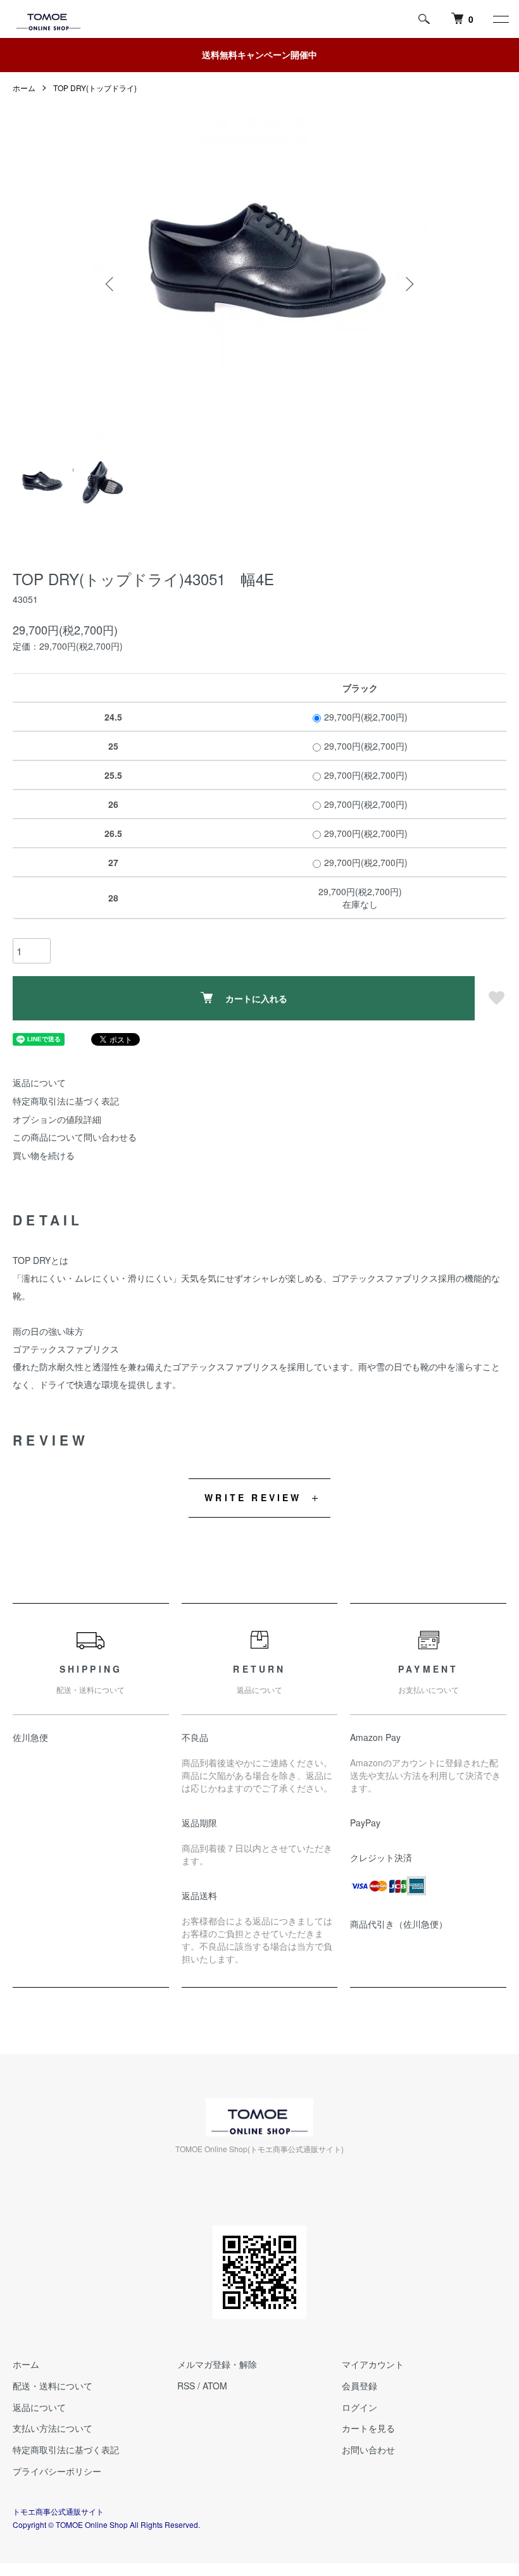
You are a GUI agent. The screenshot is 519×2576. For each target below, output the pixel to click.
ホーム (24, 88)
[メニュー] (500, 19)
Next (408, 284)
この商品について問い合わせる (75, 1137)
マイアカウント (373, 2364)
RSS (186, 2386)
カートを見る (368, 2428)
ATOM (215, 2386)
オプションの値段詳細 (57, 1119)
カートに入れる (256, 998)
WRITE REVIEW (253, 1497)
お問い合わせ (368, 2449)
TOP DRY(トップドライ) (95, 88)
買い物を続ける (44, 1155)
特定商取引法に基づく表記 (66, 1101)
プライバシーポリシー (57, 2471)
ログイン (360, 2407)
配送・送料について (53, 2386)
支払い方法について (53, 2428)
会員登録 (360, 2386)
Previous (111, 284)
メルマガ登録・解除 (217, 2364)
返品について (39, 1082)
